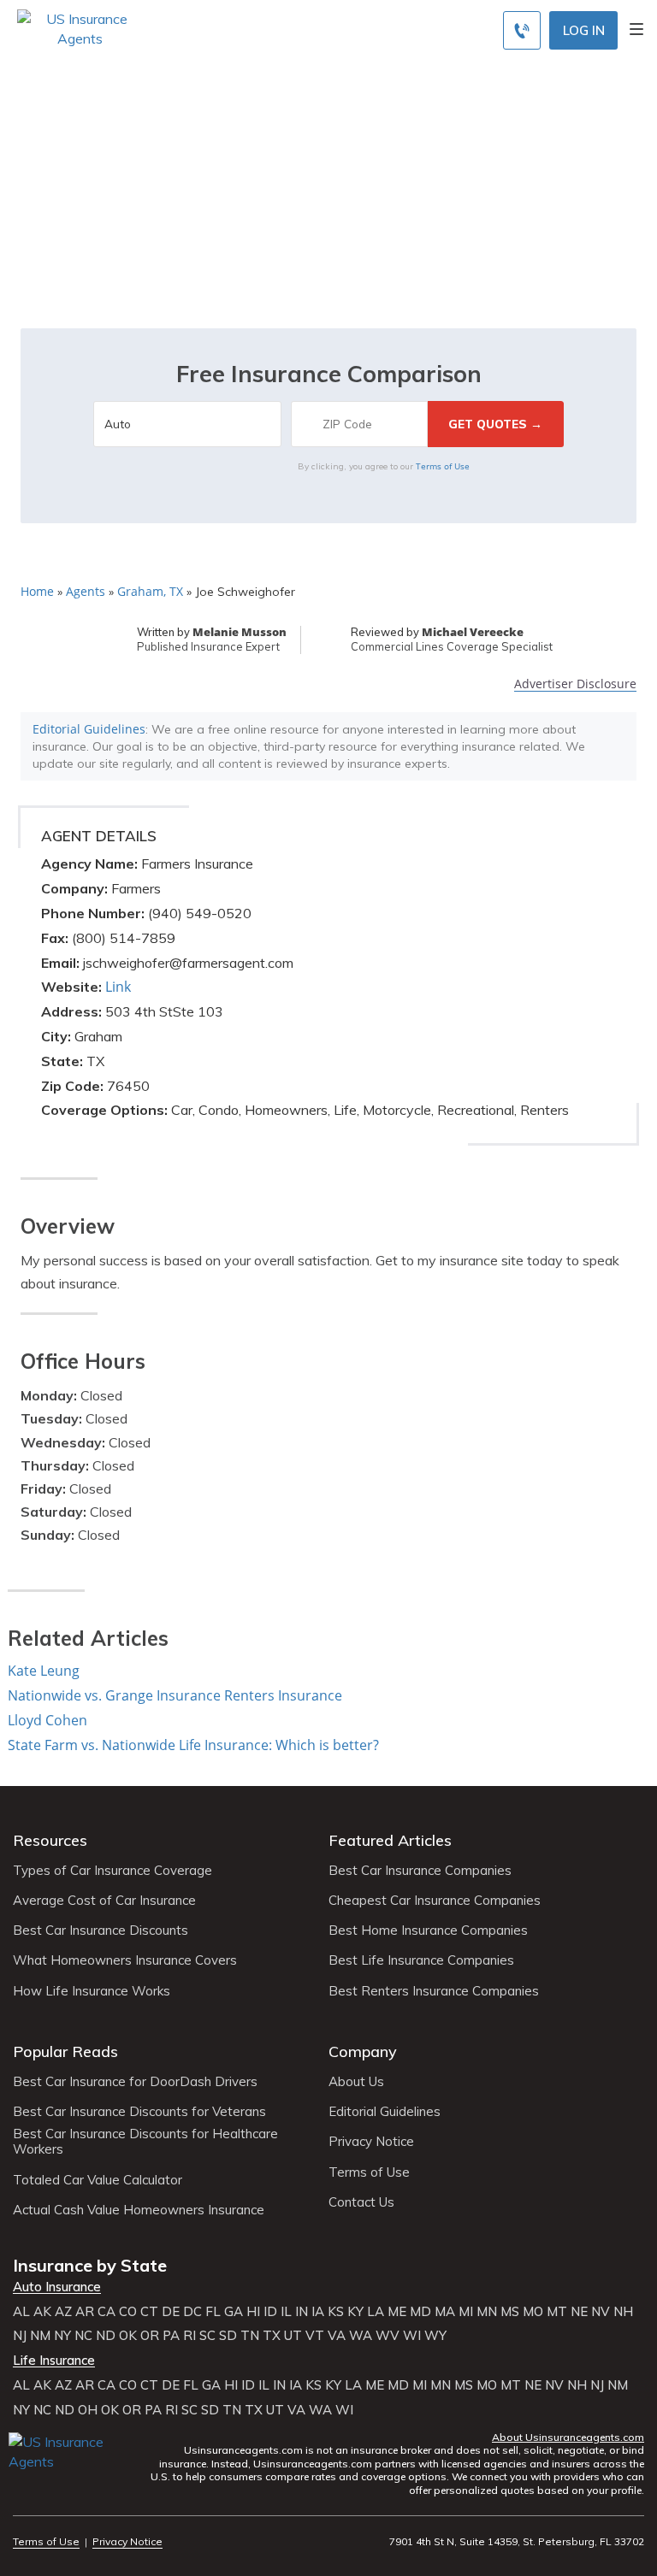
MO (533, 2312)
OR (150, 2336)
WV (388, 2336)
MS (510, 2312)
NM (40, 2336)
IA (318, 2312)
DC (192, 2312)
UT (293, 2336)
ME (397, 2312)
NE (579, 2312)
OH (88, 2410)
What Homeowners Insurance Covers (125, 1960)
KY (355, 2312)
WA (361, 2336)
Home (37, 591)
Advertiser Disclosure (575, 684)
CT (149, 2312)
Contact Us (361, 2202)
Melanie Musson (240, 632)
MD (420, 2312)
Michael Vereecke (473, 632)
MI (466, 2312)
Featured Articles (390, 1840)
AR (85, 2312)
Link (118, 987)
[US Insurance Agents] (80, 27)
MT (557, 2312)
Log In (584, 30)
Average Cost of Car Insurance (104, 1901)
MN (487, 2312)
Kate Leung (44, 1671)
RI (189, 2336)
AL (21, 2312)
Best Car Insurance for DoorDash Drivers (135, 2082)
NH (623, 2312)
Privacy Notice (371, 2142)
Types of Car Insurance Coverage (112, 1871)
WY (435, 2336)
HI (253, 2312)
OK (128, 2336)
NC (83, 2336)
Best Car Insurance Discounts (101, 1931)
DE (171, 2312)
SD (228, 2336)
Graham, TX (150, 591)
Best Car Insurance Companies (420, 1871)
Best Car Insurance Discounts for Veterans (139, 2112)
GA (234, 2312)
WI (412, 2336)
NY (62, 2336)
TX (272, 2336)
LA (376, 2312)
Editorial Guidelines (89, 729)
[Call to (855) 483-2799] (522, 30)
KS (336, 2312)
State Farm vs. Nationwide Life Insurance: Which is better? (193, 1745)
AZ (63, 2312)
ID (270, 2312)
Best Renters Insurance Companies (434, 1991)
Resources (50, 1840)
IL (286, 2312)
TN (250, 2336)
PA (171, 2336)
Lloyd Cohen (47, 1720)
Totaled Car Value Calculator (98, 2180)
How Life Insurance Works (92, 1991)
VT (315, 2336)
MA (445, 2312)
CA (107, 2312)
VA (337, 2336)
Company (363, 2051)
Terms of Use (443, 466)
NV (601, 2312)
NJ (20, 2336)
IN (302, 2312)
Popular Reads (65, 2051)
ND (106, 2336)
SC (207, 2336)
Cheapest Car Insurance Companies (435, 1901)
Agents (86, 591)
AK (42, 2312)
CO (128, 2312)
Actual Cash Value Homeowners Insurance (139, 2210)
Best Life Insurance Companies (421, 1960)
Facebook (24, 2486)
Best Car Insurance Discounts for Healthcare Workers (145, 2142)
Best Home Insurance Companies (428, 1931)
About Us (356, 2082)
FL (213, 2312)
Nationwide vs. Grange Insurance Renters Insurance (175, 1695)
